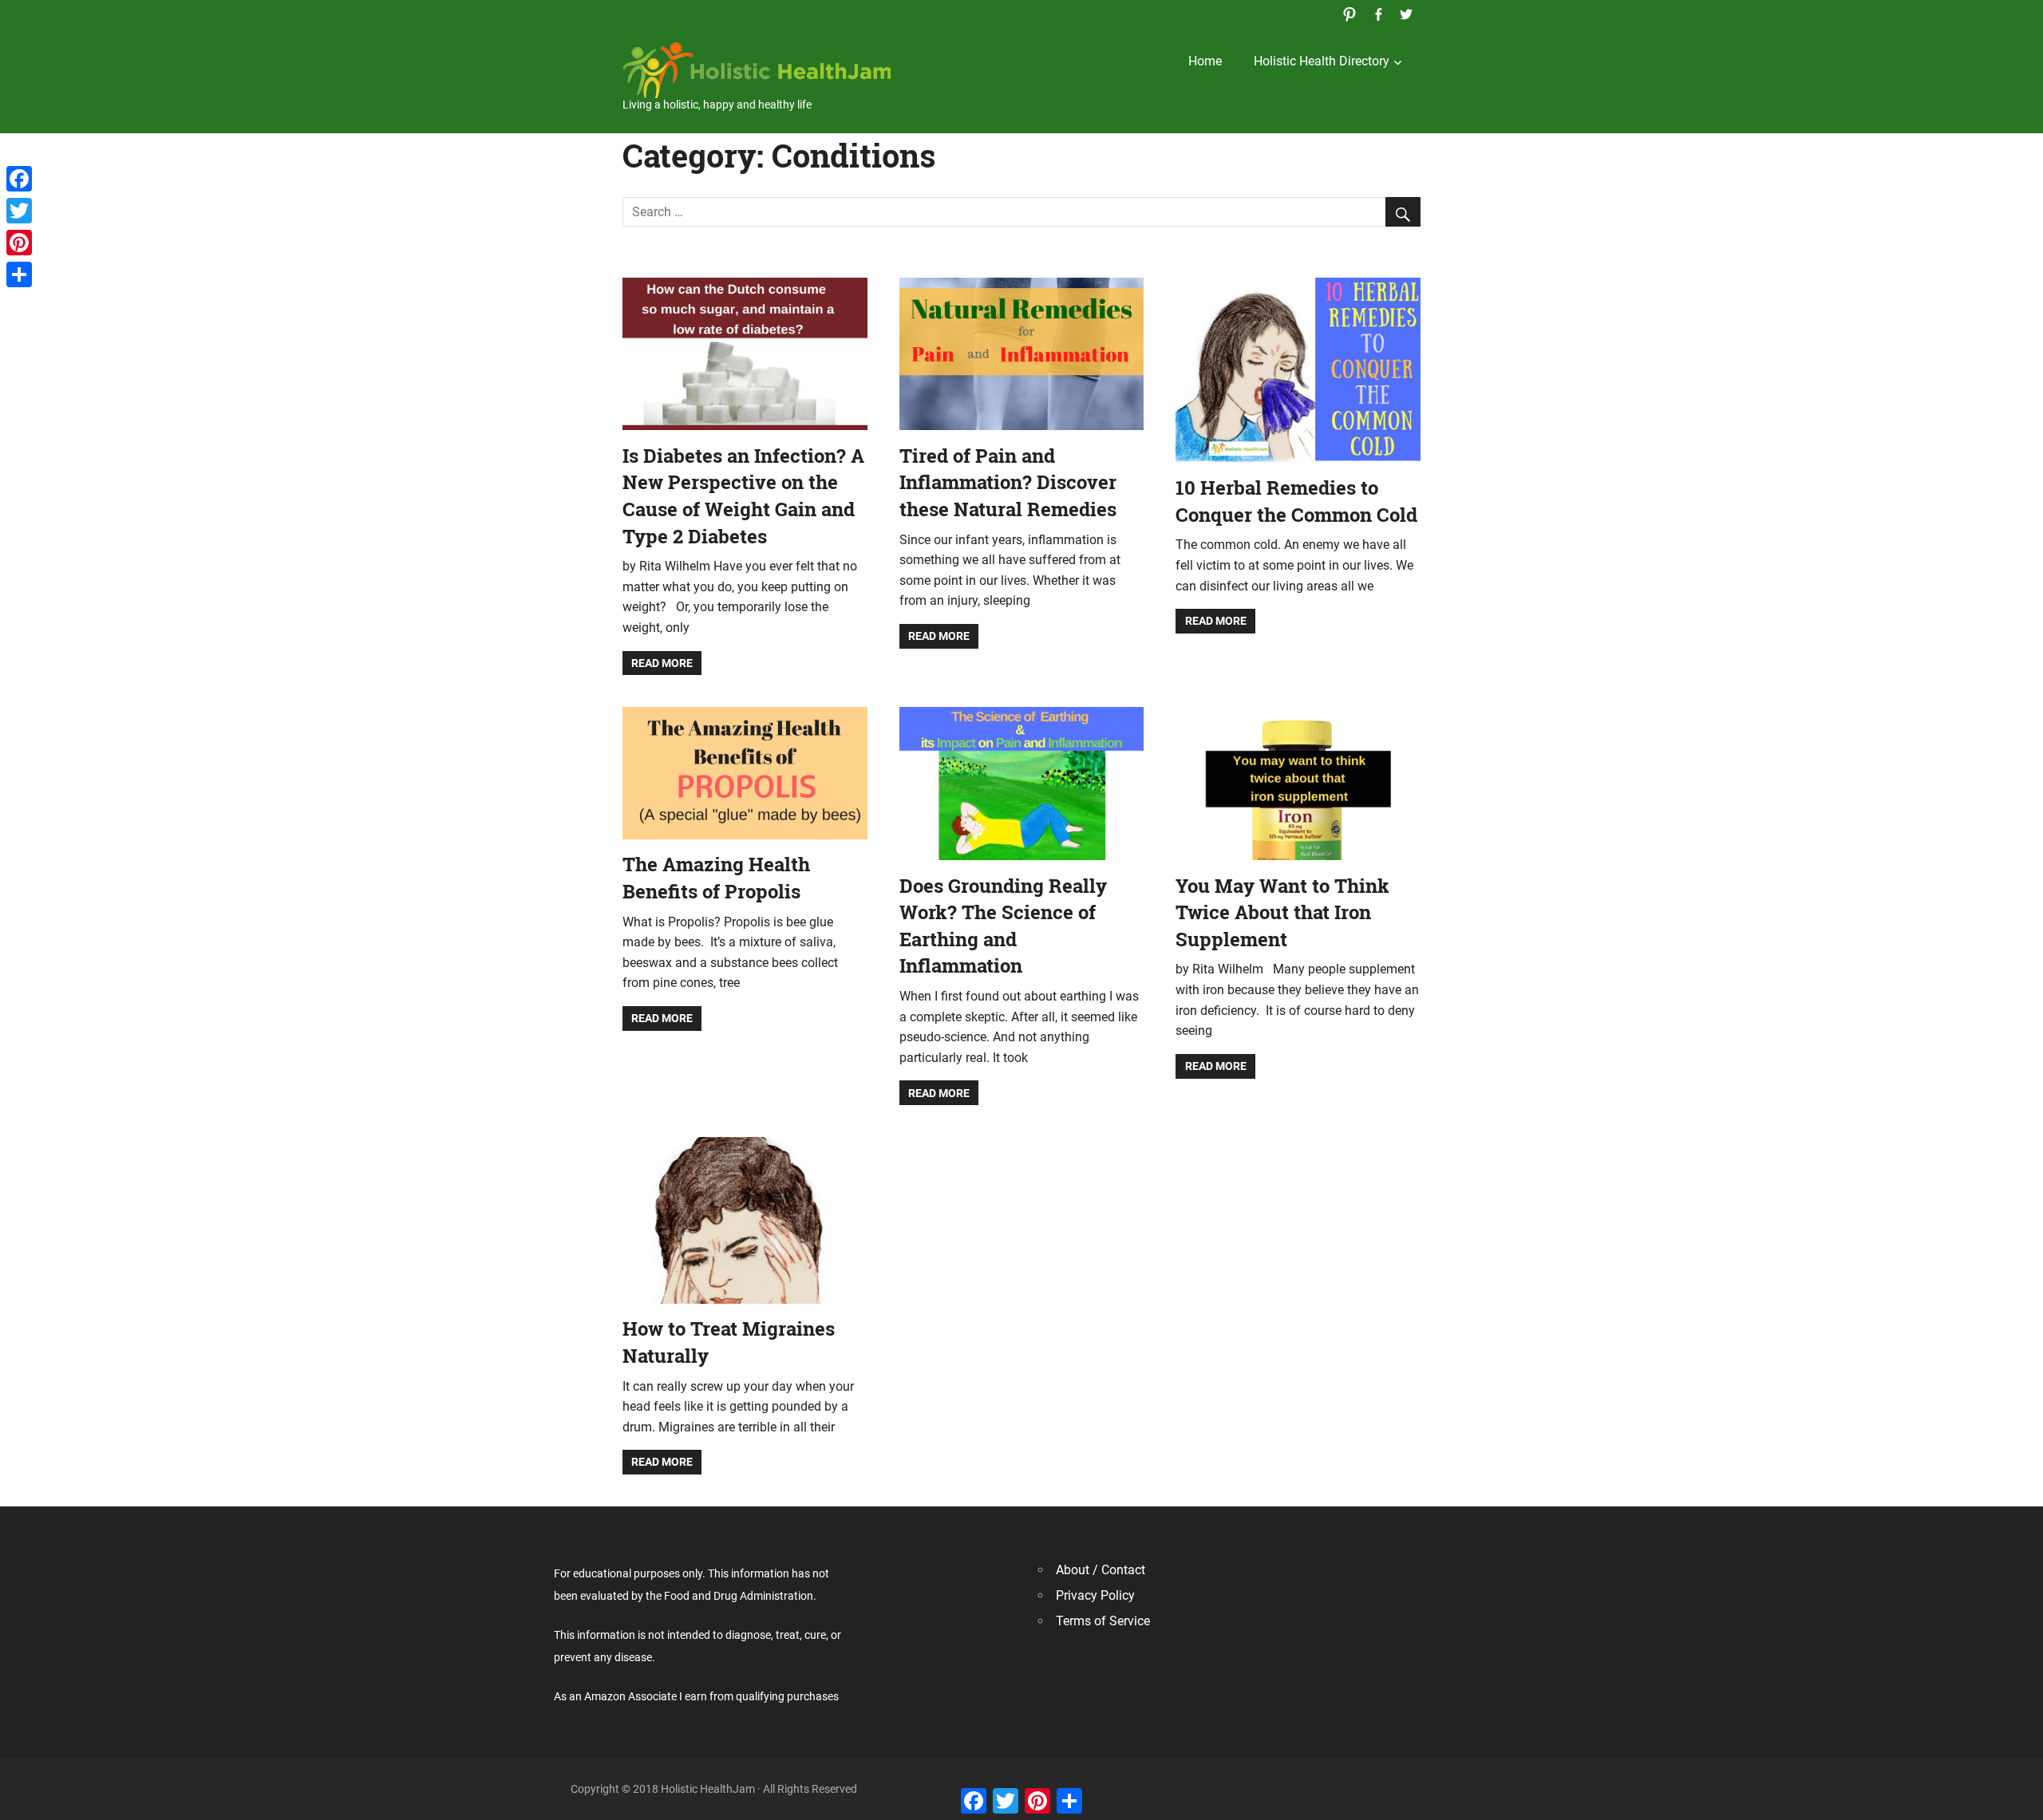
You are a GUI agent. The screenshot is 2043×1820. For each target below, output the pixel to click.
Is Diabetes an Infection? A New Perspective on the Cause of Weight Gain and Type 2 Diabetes (743, 496)
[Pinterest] (19, 243)
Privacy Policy (1095, 1595)
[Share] (19, 274)
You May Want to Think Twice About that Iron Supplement (1282, 912)
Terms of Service (1103, 1621)
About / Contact (1101, 1570)
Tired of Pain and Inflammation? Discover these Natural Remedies (1008, 482)
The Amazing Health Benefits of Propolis (716, 878)
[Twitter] (19, 211)
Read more (662, 663)
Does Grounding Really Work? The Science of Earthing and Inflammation (1003, 926)
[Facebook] (19, 179)
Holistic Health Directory (1322, 61)
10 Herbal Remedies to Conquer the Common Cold (1296, 501)
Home (1205, 61)
